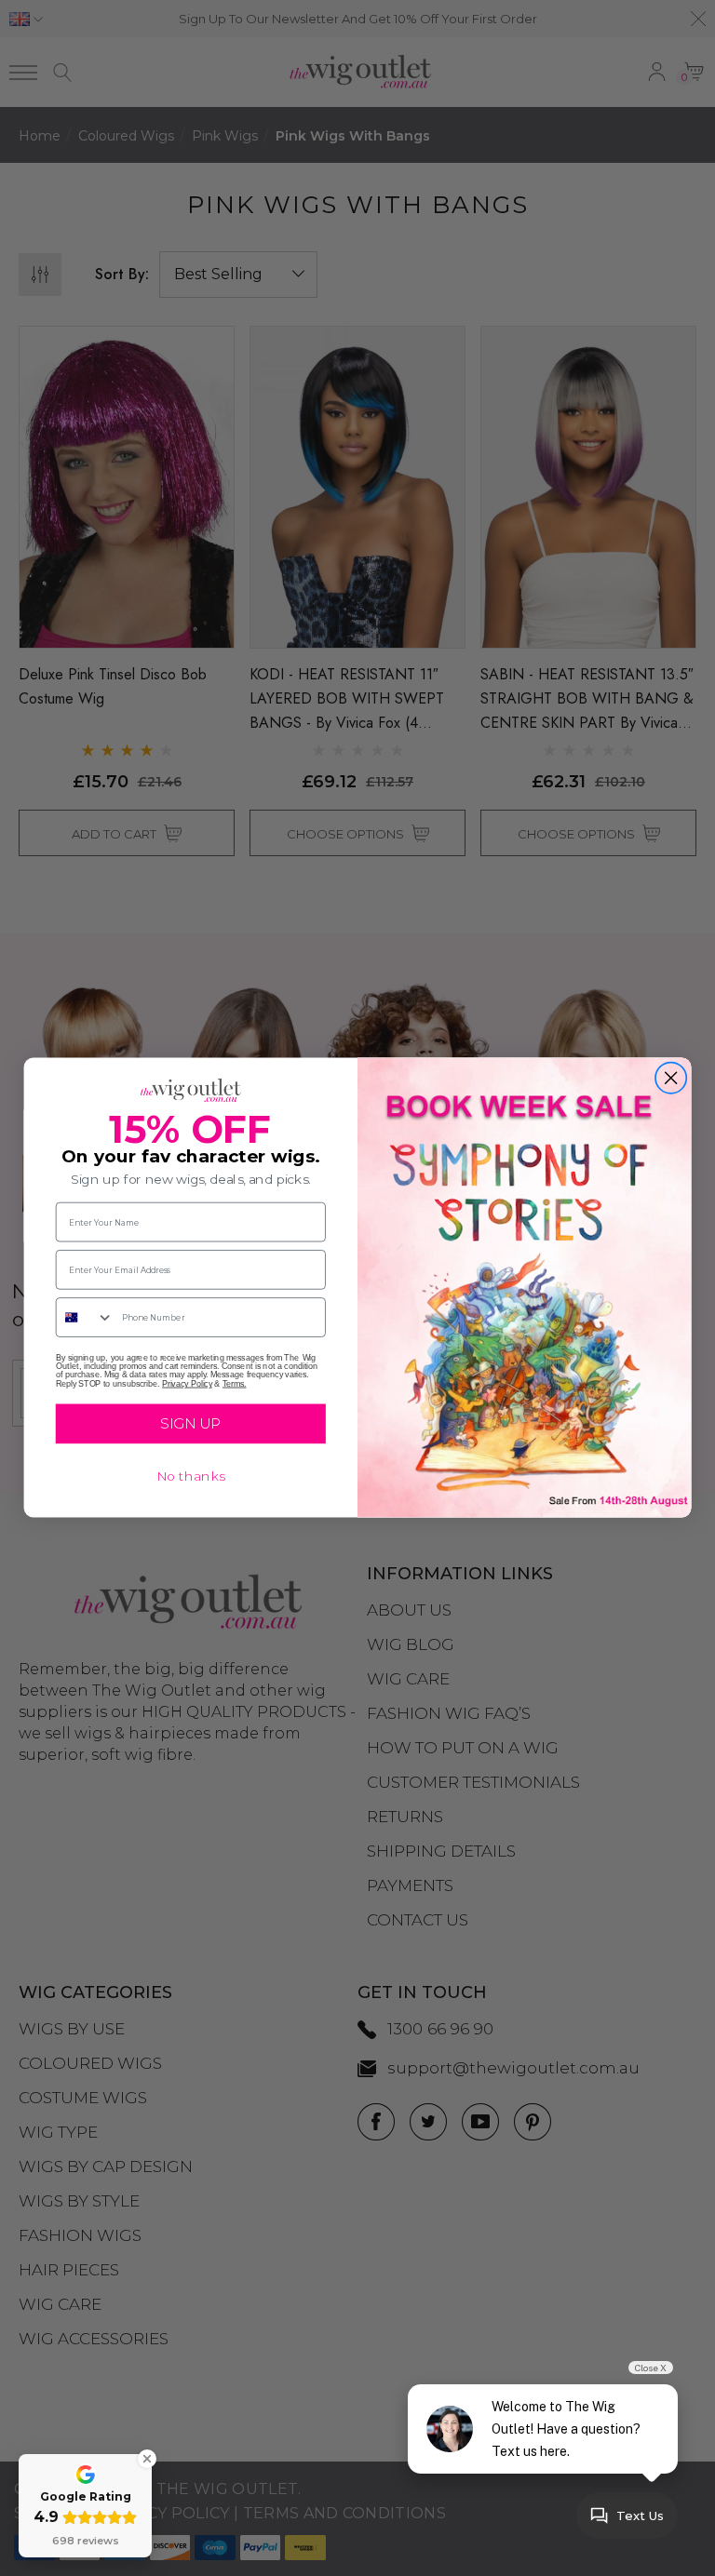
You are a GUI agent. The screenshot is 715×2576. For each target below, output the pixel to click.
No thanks (191, 1477)
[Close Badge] (147, 2459)
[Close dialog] (671, 1079)
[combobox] (85, 1318)
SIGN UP (190, 1424)
